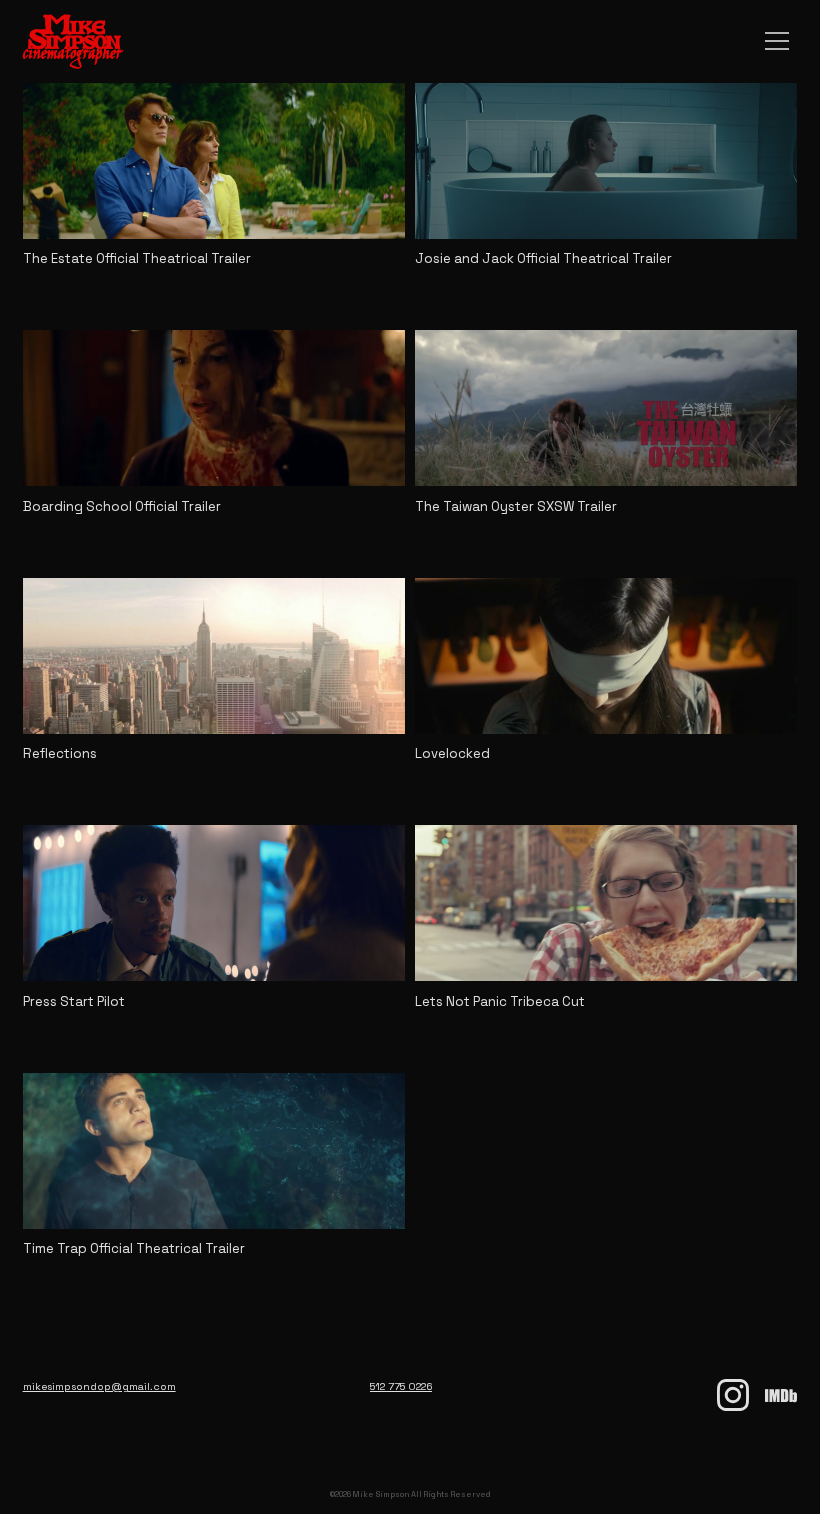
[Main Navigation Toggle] (777, 41)
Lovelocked (452, 753)
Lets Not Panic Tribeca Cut (500, 1001)
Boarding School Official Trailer (122, 506)
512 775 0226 (401, 1386)
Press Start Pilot (74, 1001)
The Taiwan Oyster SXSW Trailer (516, 506)
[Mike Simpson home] (62, 41)
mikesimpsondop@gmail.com (99, 1386)
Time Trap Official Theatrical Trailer (134, 1248)
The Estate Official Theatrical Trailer (137, 258)
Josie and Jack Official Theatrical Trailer (543, 258)
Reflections (60, 753)
